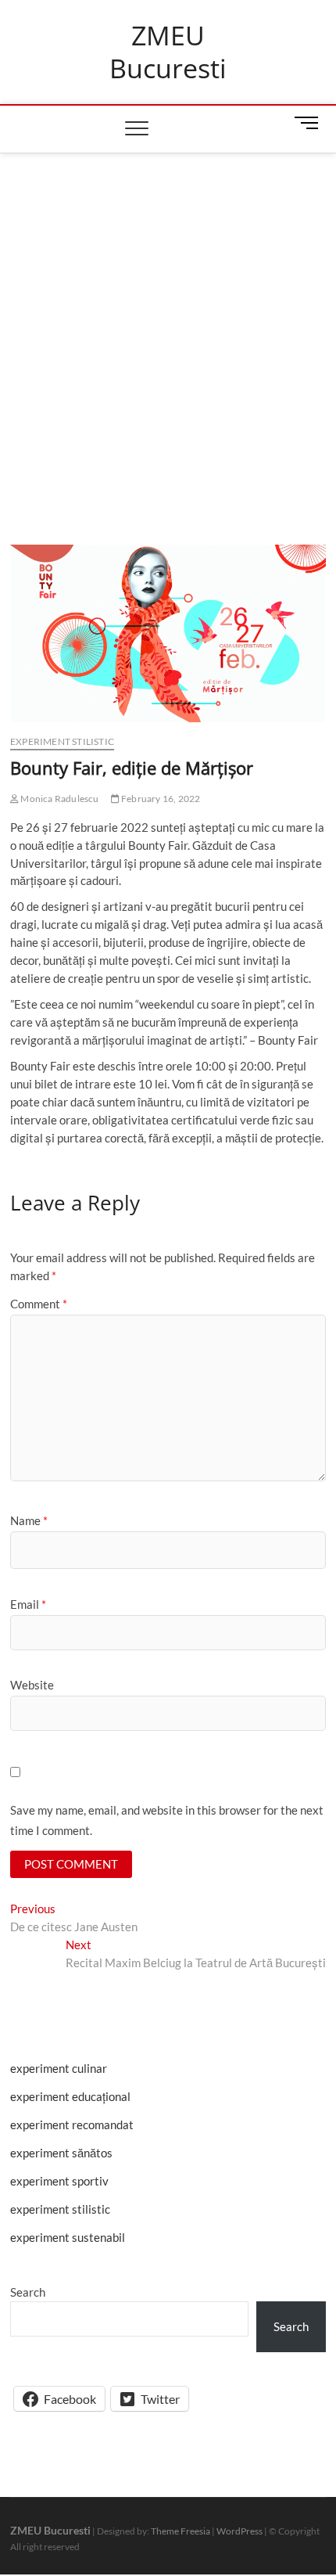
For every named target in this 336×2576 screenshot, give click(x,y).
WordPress (239, 2531)
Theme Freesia (181, 2531)
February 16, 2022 (160, 799)
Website (32, 1685)
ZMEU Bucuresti (168, 52)
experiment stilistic (62, 741)
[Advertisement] (168, 329)
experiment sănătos (61, 2153)
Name (29, 1520)
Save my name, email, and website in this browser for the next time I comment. (167, 1820)
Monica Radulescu (59, 799)
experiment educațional (70, 2096)
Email (28, 1604)
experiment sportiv (59, 2181)
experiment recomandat (72, 2124)
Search (28, 2292)
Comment (39, 1304)
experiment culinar (59, 2068)
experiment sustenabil (68, 2237)
